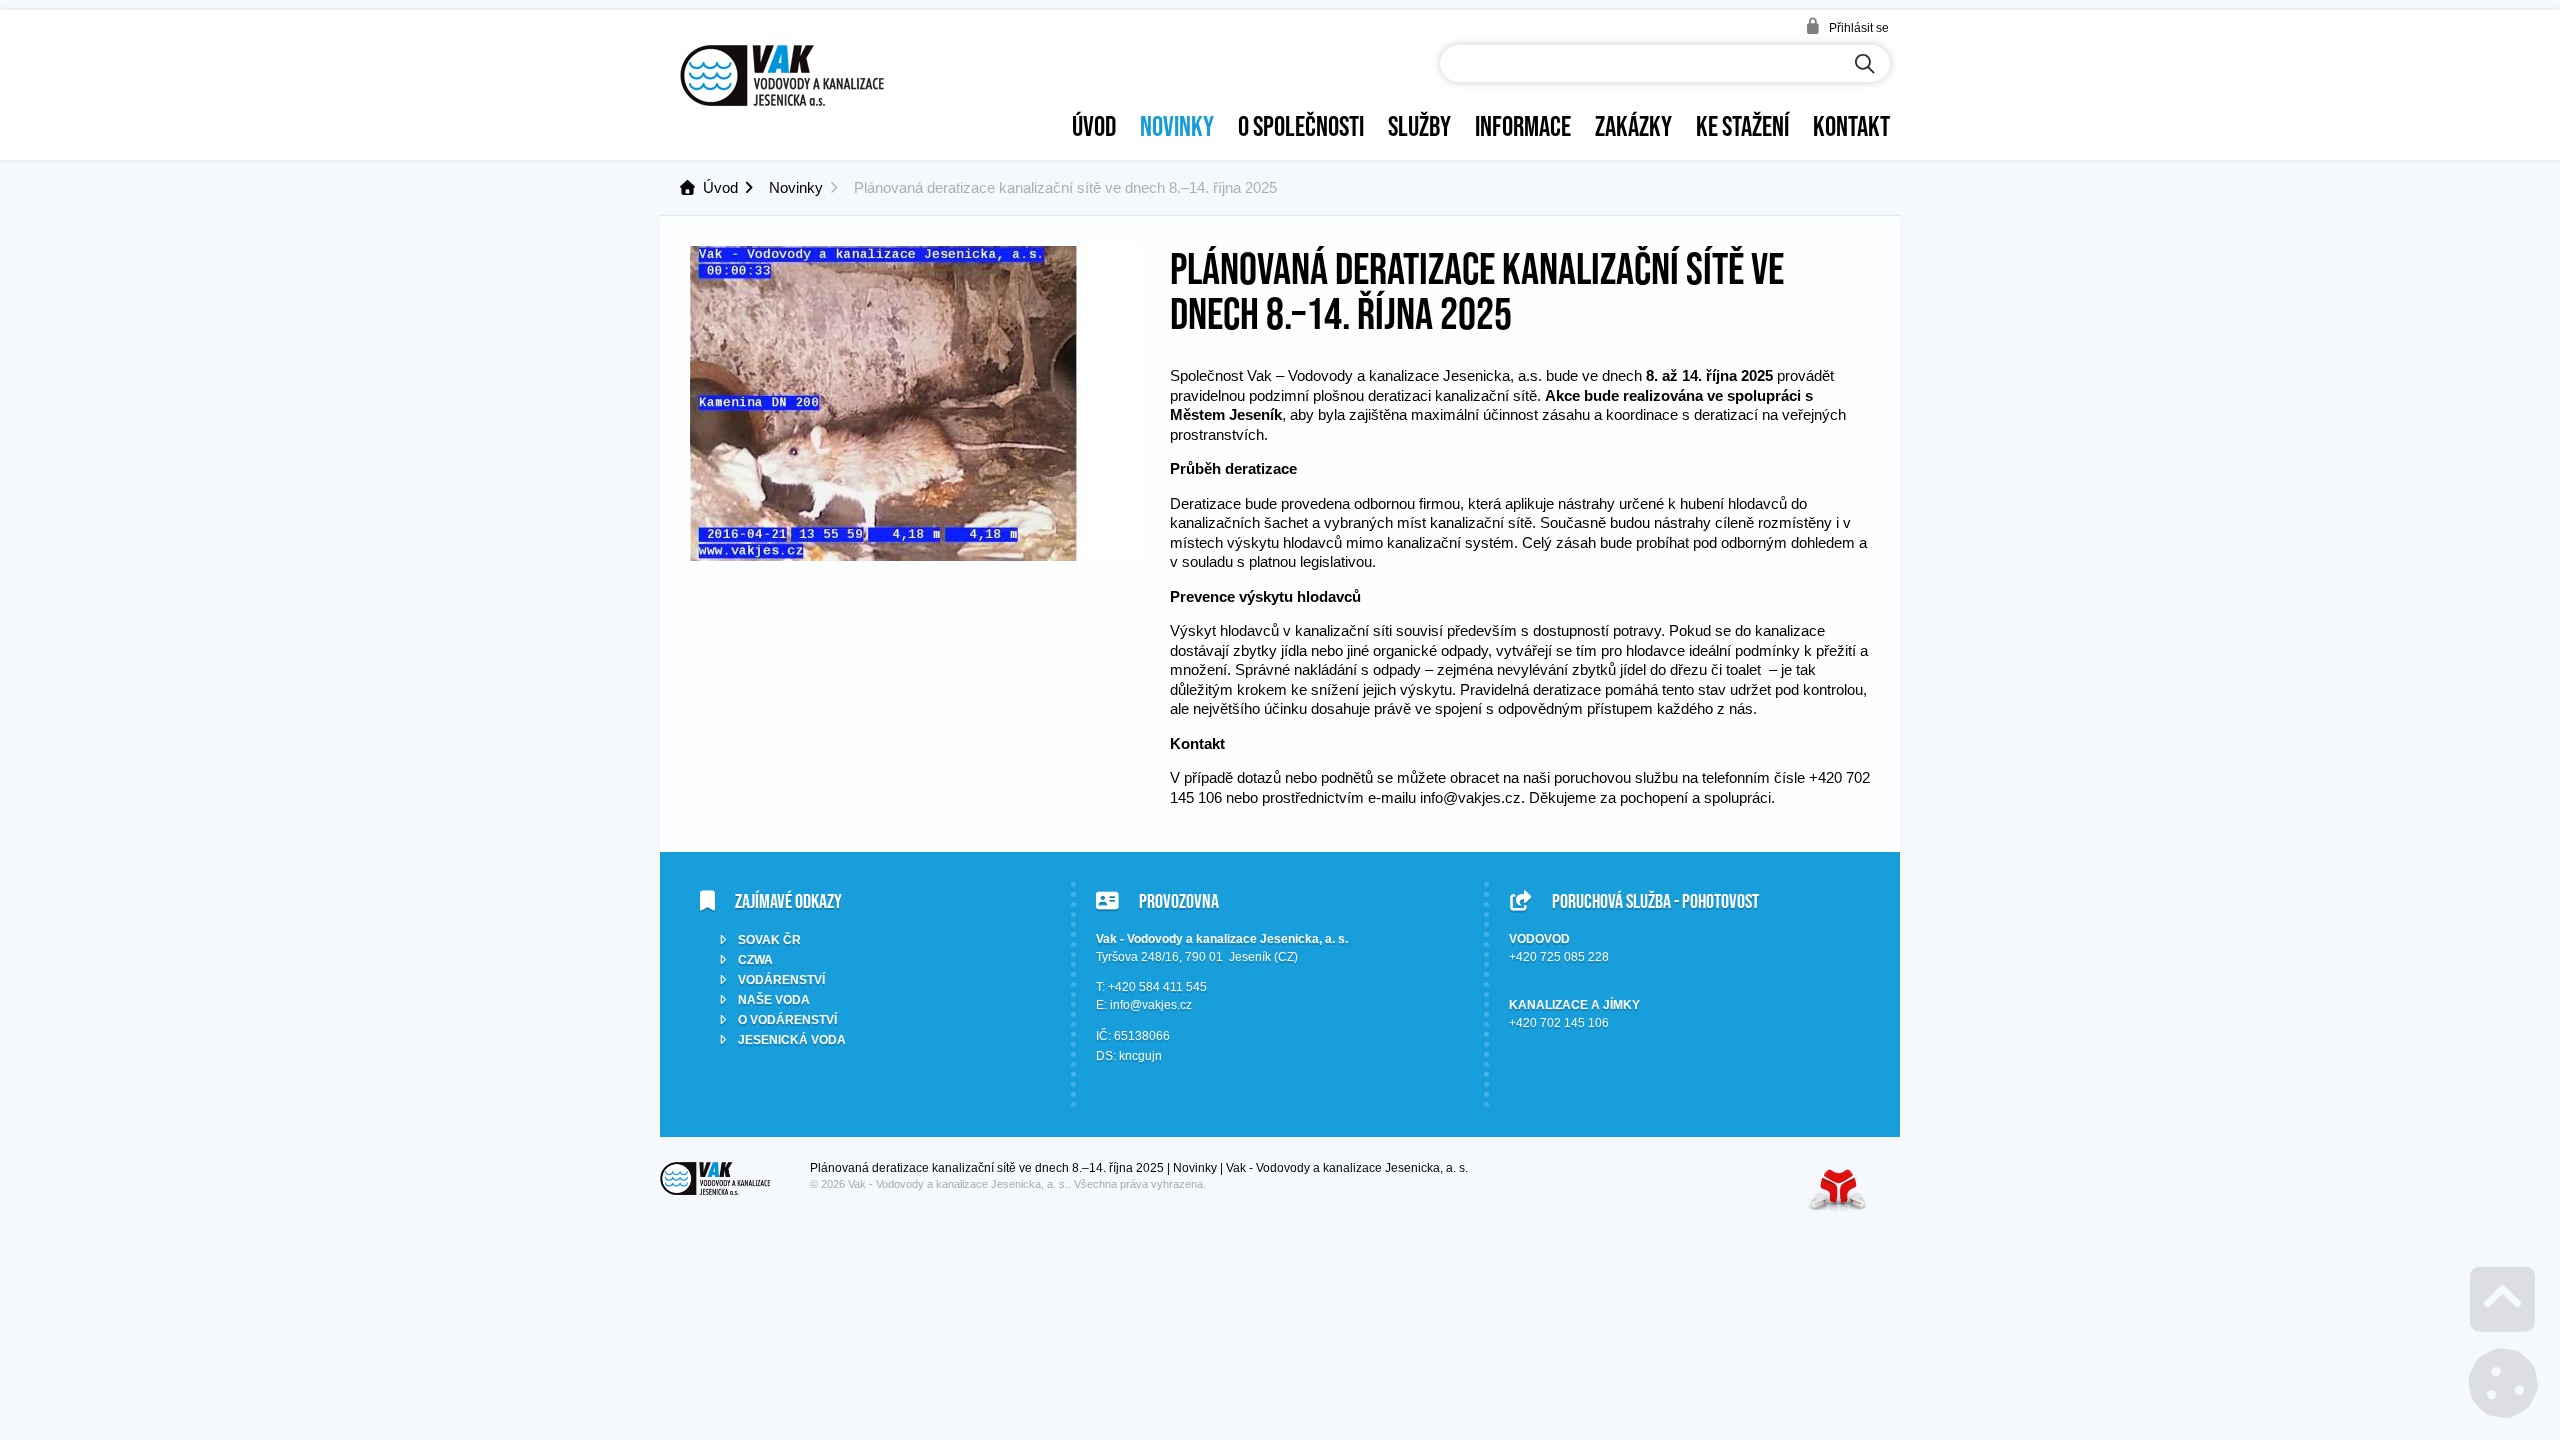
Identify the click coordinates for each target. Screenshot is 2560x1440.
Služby (1419, 126)
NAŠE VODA (774, 1000)
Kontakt (1851, 126)
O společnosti (1301, 126)
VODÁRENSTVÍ (781, 980)
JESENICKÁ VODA (792, 1040)
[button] (1847, 26)
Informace (1523, 126)
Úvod (782, 75)
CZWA (755, 960)
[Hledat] (1865, 64)
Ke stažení (1742, 126)
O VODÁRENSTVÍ (787, 1020)
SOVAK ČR (769, 940)
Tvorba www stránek (1838, 1189)
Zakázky (1633, 126)
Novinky (1177, 126)
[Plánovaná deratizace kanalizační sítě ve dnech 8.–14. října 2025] (915, 555)
